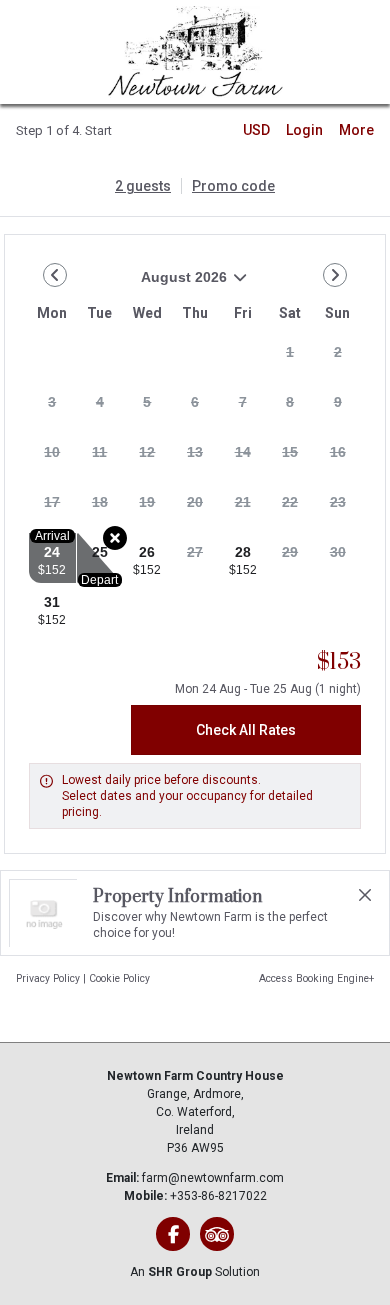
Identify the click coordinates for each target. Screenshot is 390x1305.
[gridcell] (290, 358)
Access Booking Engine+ (316, 978)
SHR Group (180, 1272)
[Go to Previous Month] (55, 275)
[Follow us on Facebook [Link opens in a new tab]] (173, 1234)
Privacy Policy (48, 978)
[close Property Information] (365, 895)
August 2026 (128, 284)
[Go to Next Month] (335, 275)
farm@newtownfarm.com (213, 1178)
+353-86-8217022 (218, 1196)
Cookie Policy (119, 978)
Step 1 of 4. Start (64, 130)
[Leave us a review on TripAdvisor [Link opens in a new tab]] (217, 1234)
